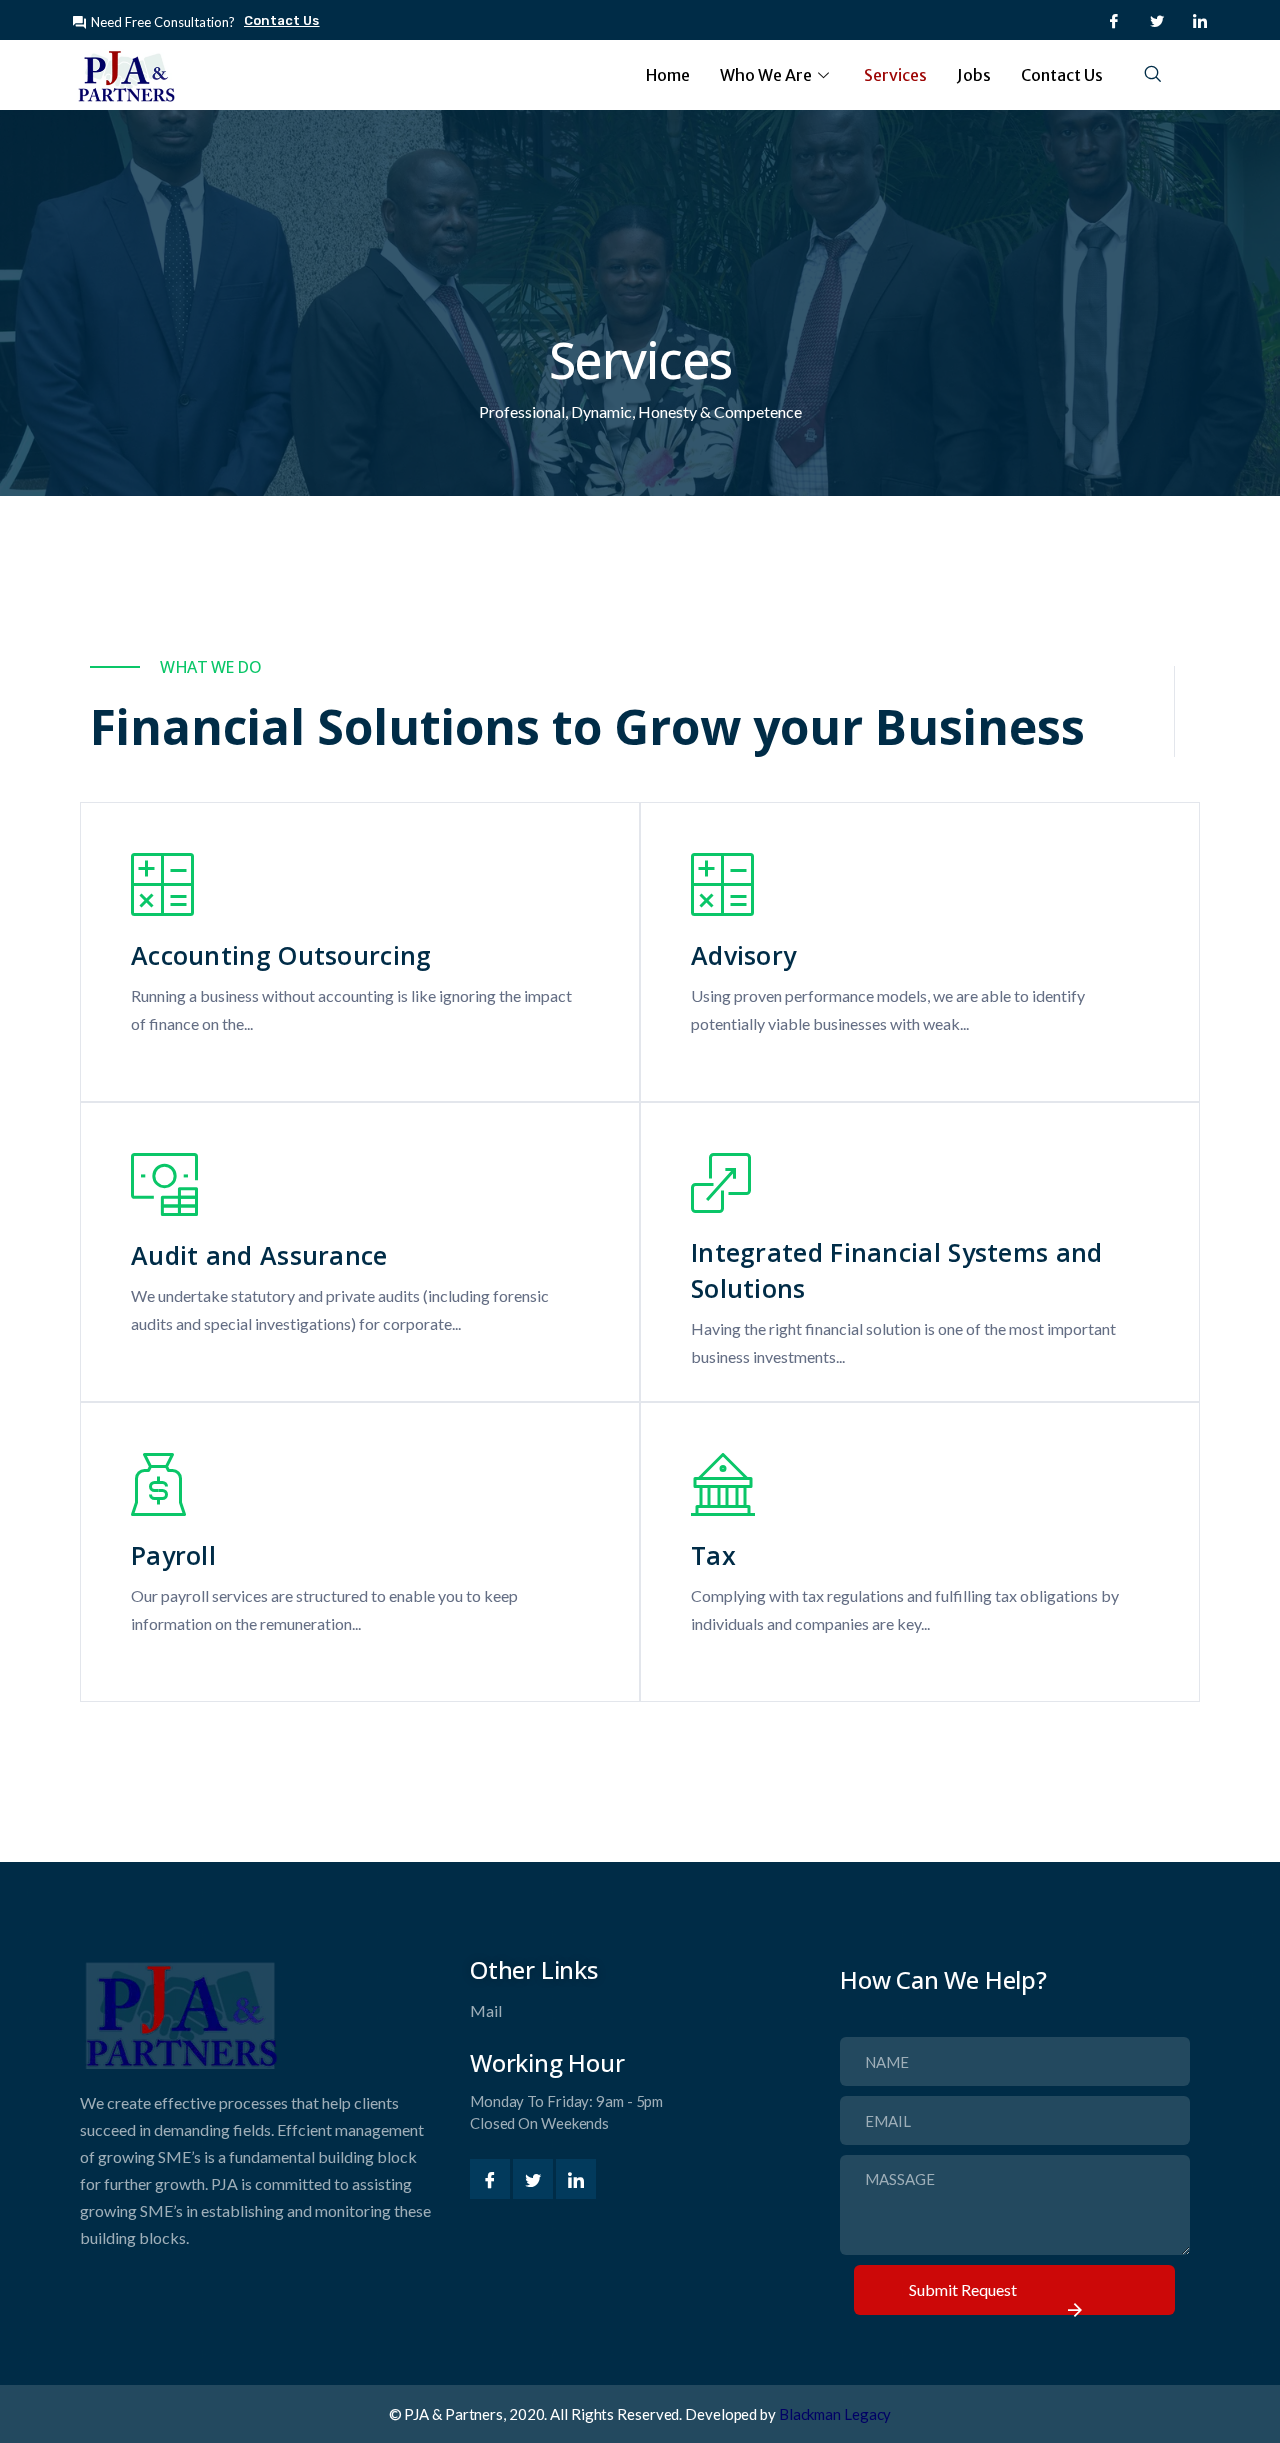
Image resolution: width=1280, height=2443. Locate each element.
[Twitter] (1157, 20)
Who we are (766, 75)
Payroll (173, 1555)
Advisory (743, 955)
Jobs (974, 75)
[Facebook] (1114, 20)
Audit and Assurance (259, 1255)
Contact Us (1062, 75)
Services (895, 75)
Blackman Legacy (835, 2414)
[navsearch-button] (1153, 75)
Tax (713, 1555)
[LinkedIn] (1200, 20)
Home (668, 75)
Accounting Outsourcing (281, 955)
